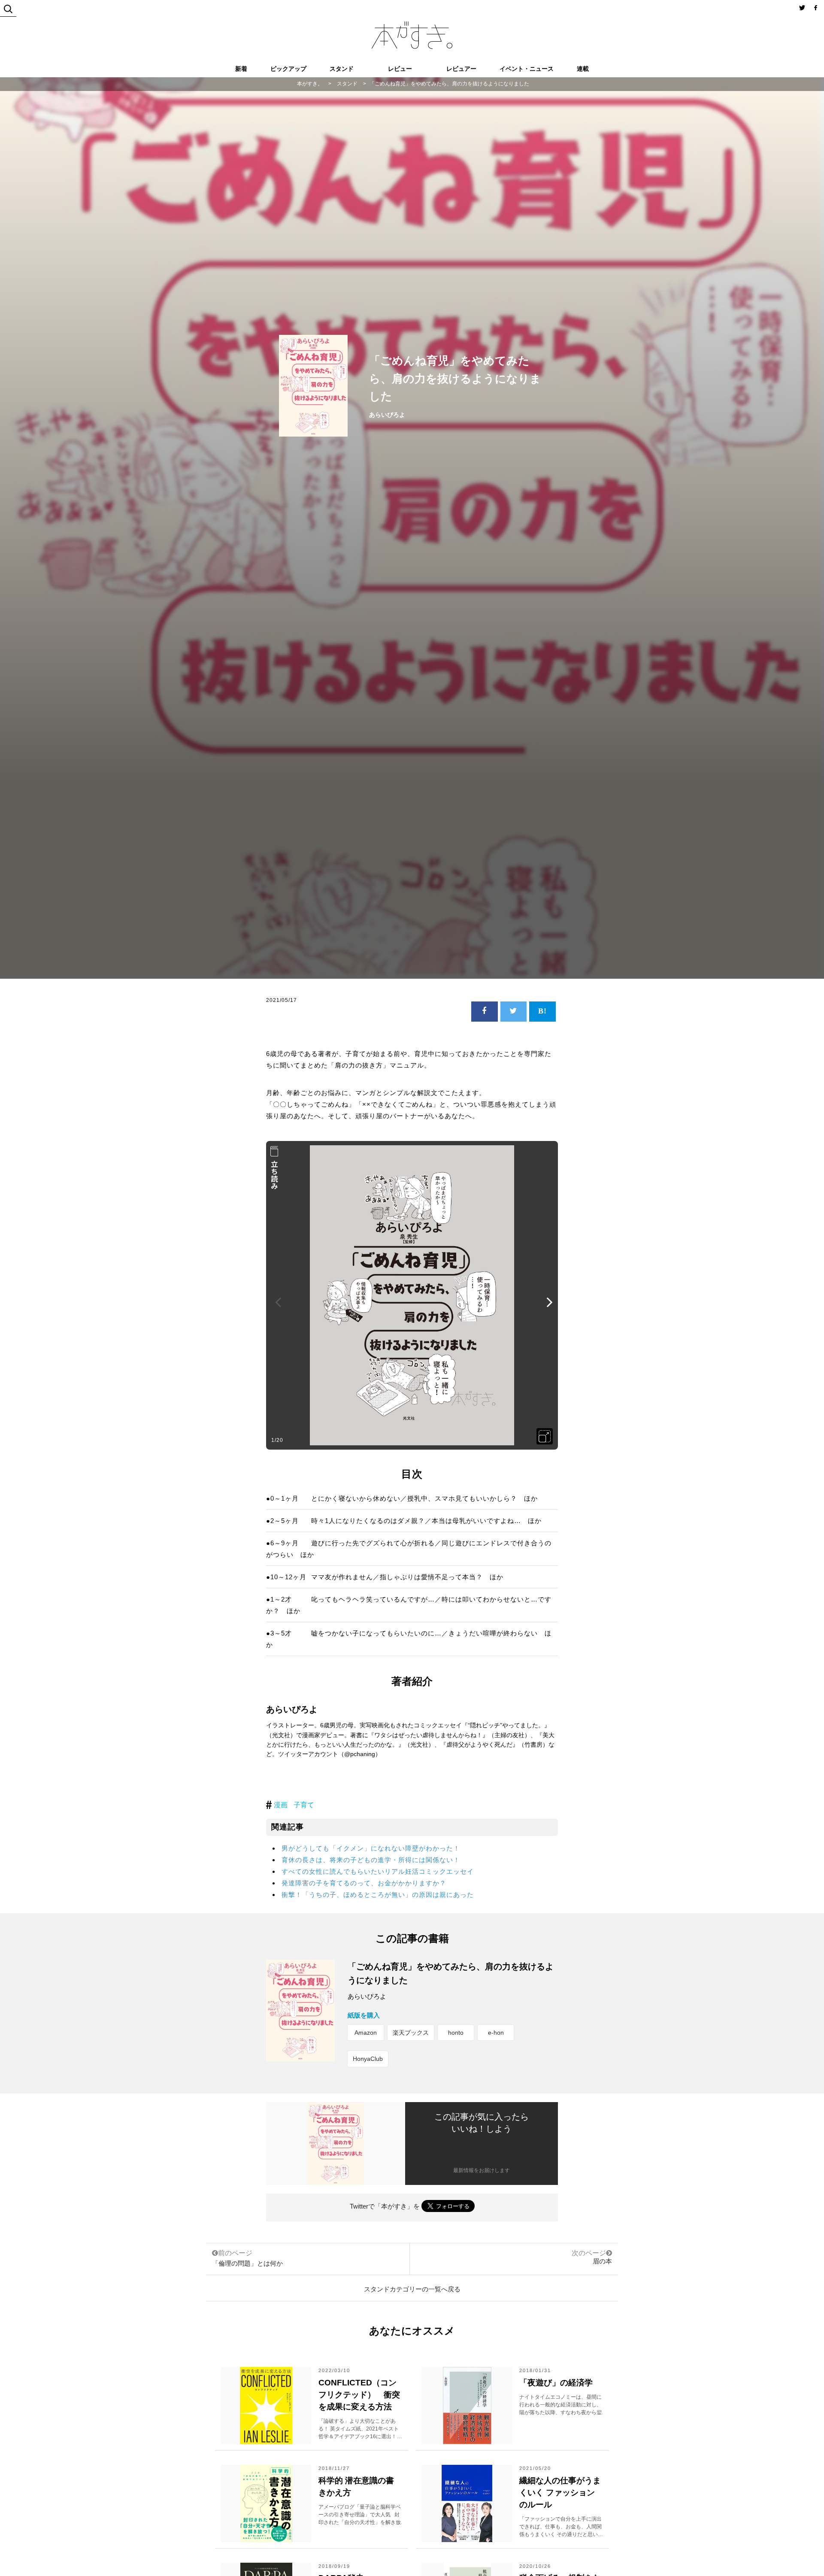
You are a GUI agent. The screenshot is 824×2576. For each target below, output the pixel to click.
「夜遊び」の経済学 (556, 2383)
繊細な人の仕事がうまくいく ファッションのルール (560, 2493)
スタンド (342, 69)
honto (456, 2033)
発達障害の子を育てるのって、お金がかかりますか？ (364, 1883)
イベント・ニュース (527, 69)
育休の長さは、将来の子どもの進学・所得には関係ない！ (371, 1860)
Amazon (366, 2033)
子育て (304, 1805)
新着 (241, 69)
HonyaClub (368, 2059)
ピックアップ (288, 69)
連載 (583, 69)
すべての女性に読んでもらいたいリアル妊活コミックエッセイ (378, 1871)
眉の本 (602, 2261)
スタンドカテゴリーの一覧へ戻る (412, 2289)
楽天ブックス (411, 2033)
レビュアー (461, 69)
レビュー (400, 69)
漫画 (281, 1805)
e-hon (496, 2033)
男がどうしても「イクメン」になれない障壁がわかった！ (371, 1848)
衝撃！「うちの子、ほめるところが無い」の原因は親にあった (378, 1895)
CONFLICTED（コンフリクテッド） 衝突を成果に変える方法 (359, 2395)
